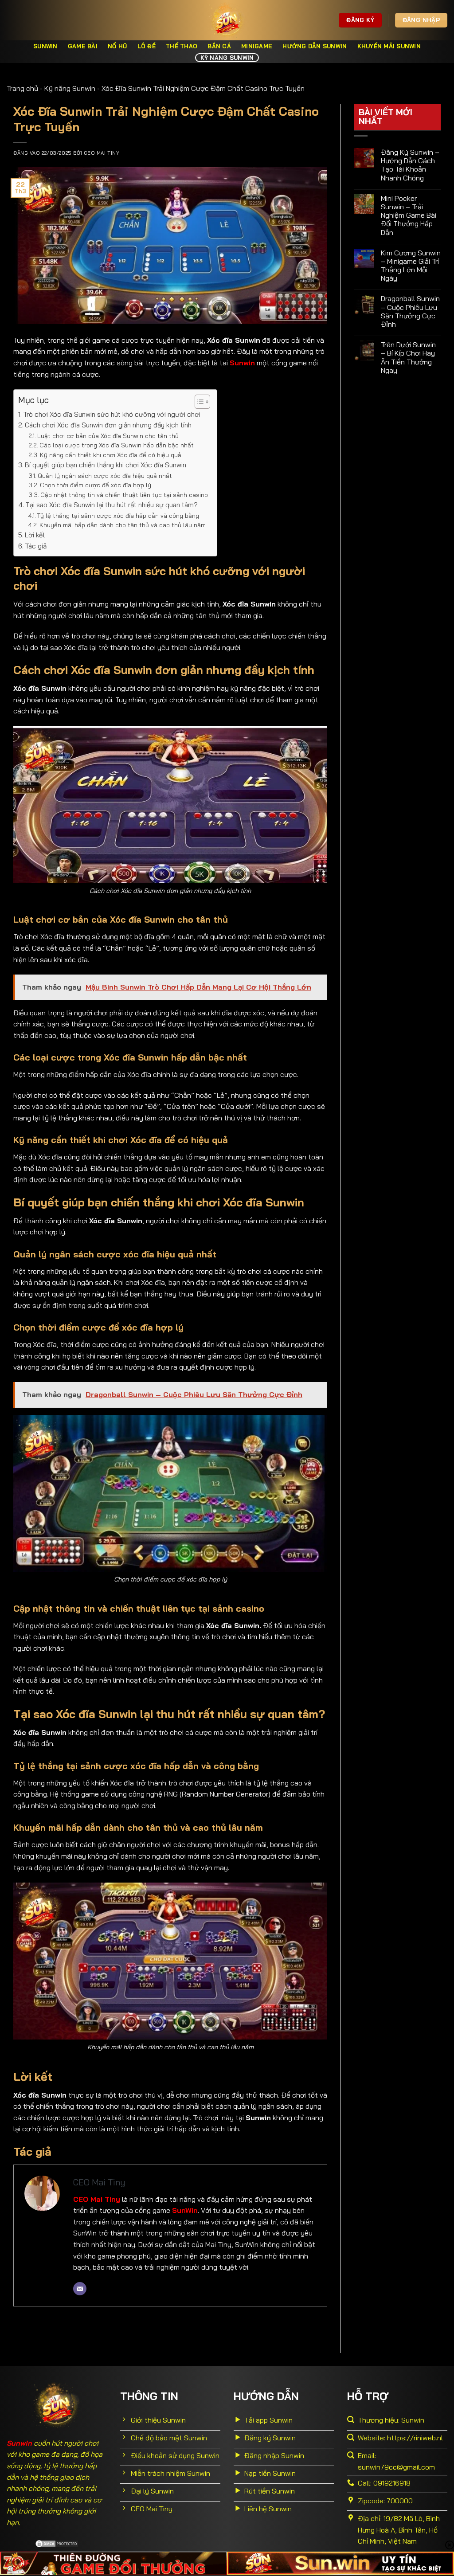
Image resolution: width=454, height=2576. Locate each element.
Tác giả (36, 546)
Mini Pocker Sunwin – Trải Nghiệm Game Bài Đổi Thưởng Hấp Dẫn (409, 215)
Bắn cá (219, 46)
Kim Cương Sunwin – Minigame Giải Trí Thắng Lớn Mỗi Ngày (411, 266)
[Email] (80, 2289)
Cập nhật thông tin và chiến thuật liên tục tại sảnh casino (124, 495)
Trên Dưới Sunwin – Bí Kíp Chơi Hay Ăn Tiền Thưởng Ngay (408, 358)
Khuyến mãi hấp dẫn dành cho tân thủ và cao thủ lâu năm (123, 525)
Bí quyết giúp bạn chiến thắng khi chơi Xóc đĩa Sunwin (106, 465)
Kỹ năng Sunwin (227, 58)
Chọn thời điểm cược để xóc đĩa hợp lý (96, 485)
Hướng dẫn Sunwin (315, 46)
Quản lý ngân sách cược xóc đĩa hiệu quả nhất (105, 476)
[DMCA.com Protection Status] (57, 2543)
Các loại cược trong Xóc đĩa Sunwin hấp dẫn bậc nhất (117, 445)
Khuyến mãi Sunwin (389, 46)
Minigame (257, 46)
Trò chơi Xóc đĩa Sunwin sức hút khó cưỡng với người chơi (112, 414)
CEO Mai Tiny (102, 153)
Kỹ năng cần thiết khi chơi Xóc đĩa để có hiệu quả (111, 455)
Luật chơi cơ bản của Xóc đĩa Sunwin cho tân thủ (108, 436)
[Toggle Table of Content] (198, 402)
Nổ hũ (117, 46)
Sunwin (45, 46)
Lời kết (35, 535)
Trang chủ (22, 88)
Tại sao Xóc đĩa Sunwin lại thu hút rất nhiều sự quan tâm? (112, 505)
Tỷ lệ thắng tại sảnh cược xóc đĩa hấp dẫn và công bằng (118, 515)
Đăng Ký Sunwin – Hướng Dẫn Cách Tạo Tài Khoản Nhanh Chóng (410, 165)
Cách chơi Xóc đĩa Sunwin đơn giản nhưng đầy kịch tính (108, 425)
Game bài (83, 46)
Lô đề (147, 46)
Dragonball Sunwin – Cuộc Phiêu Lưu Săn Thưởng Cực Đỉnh (410, 311)
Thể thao (182, 46)
